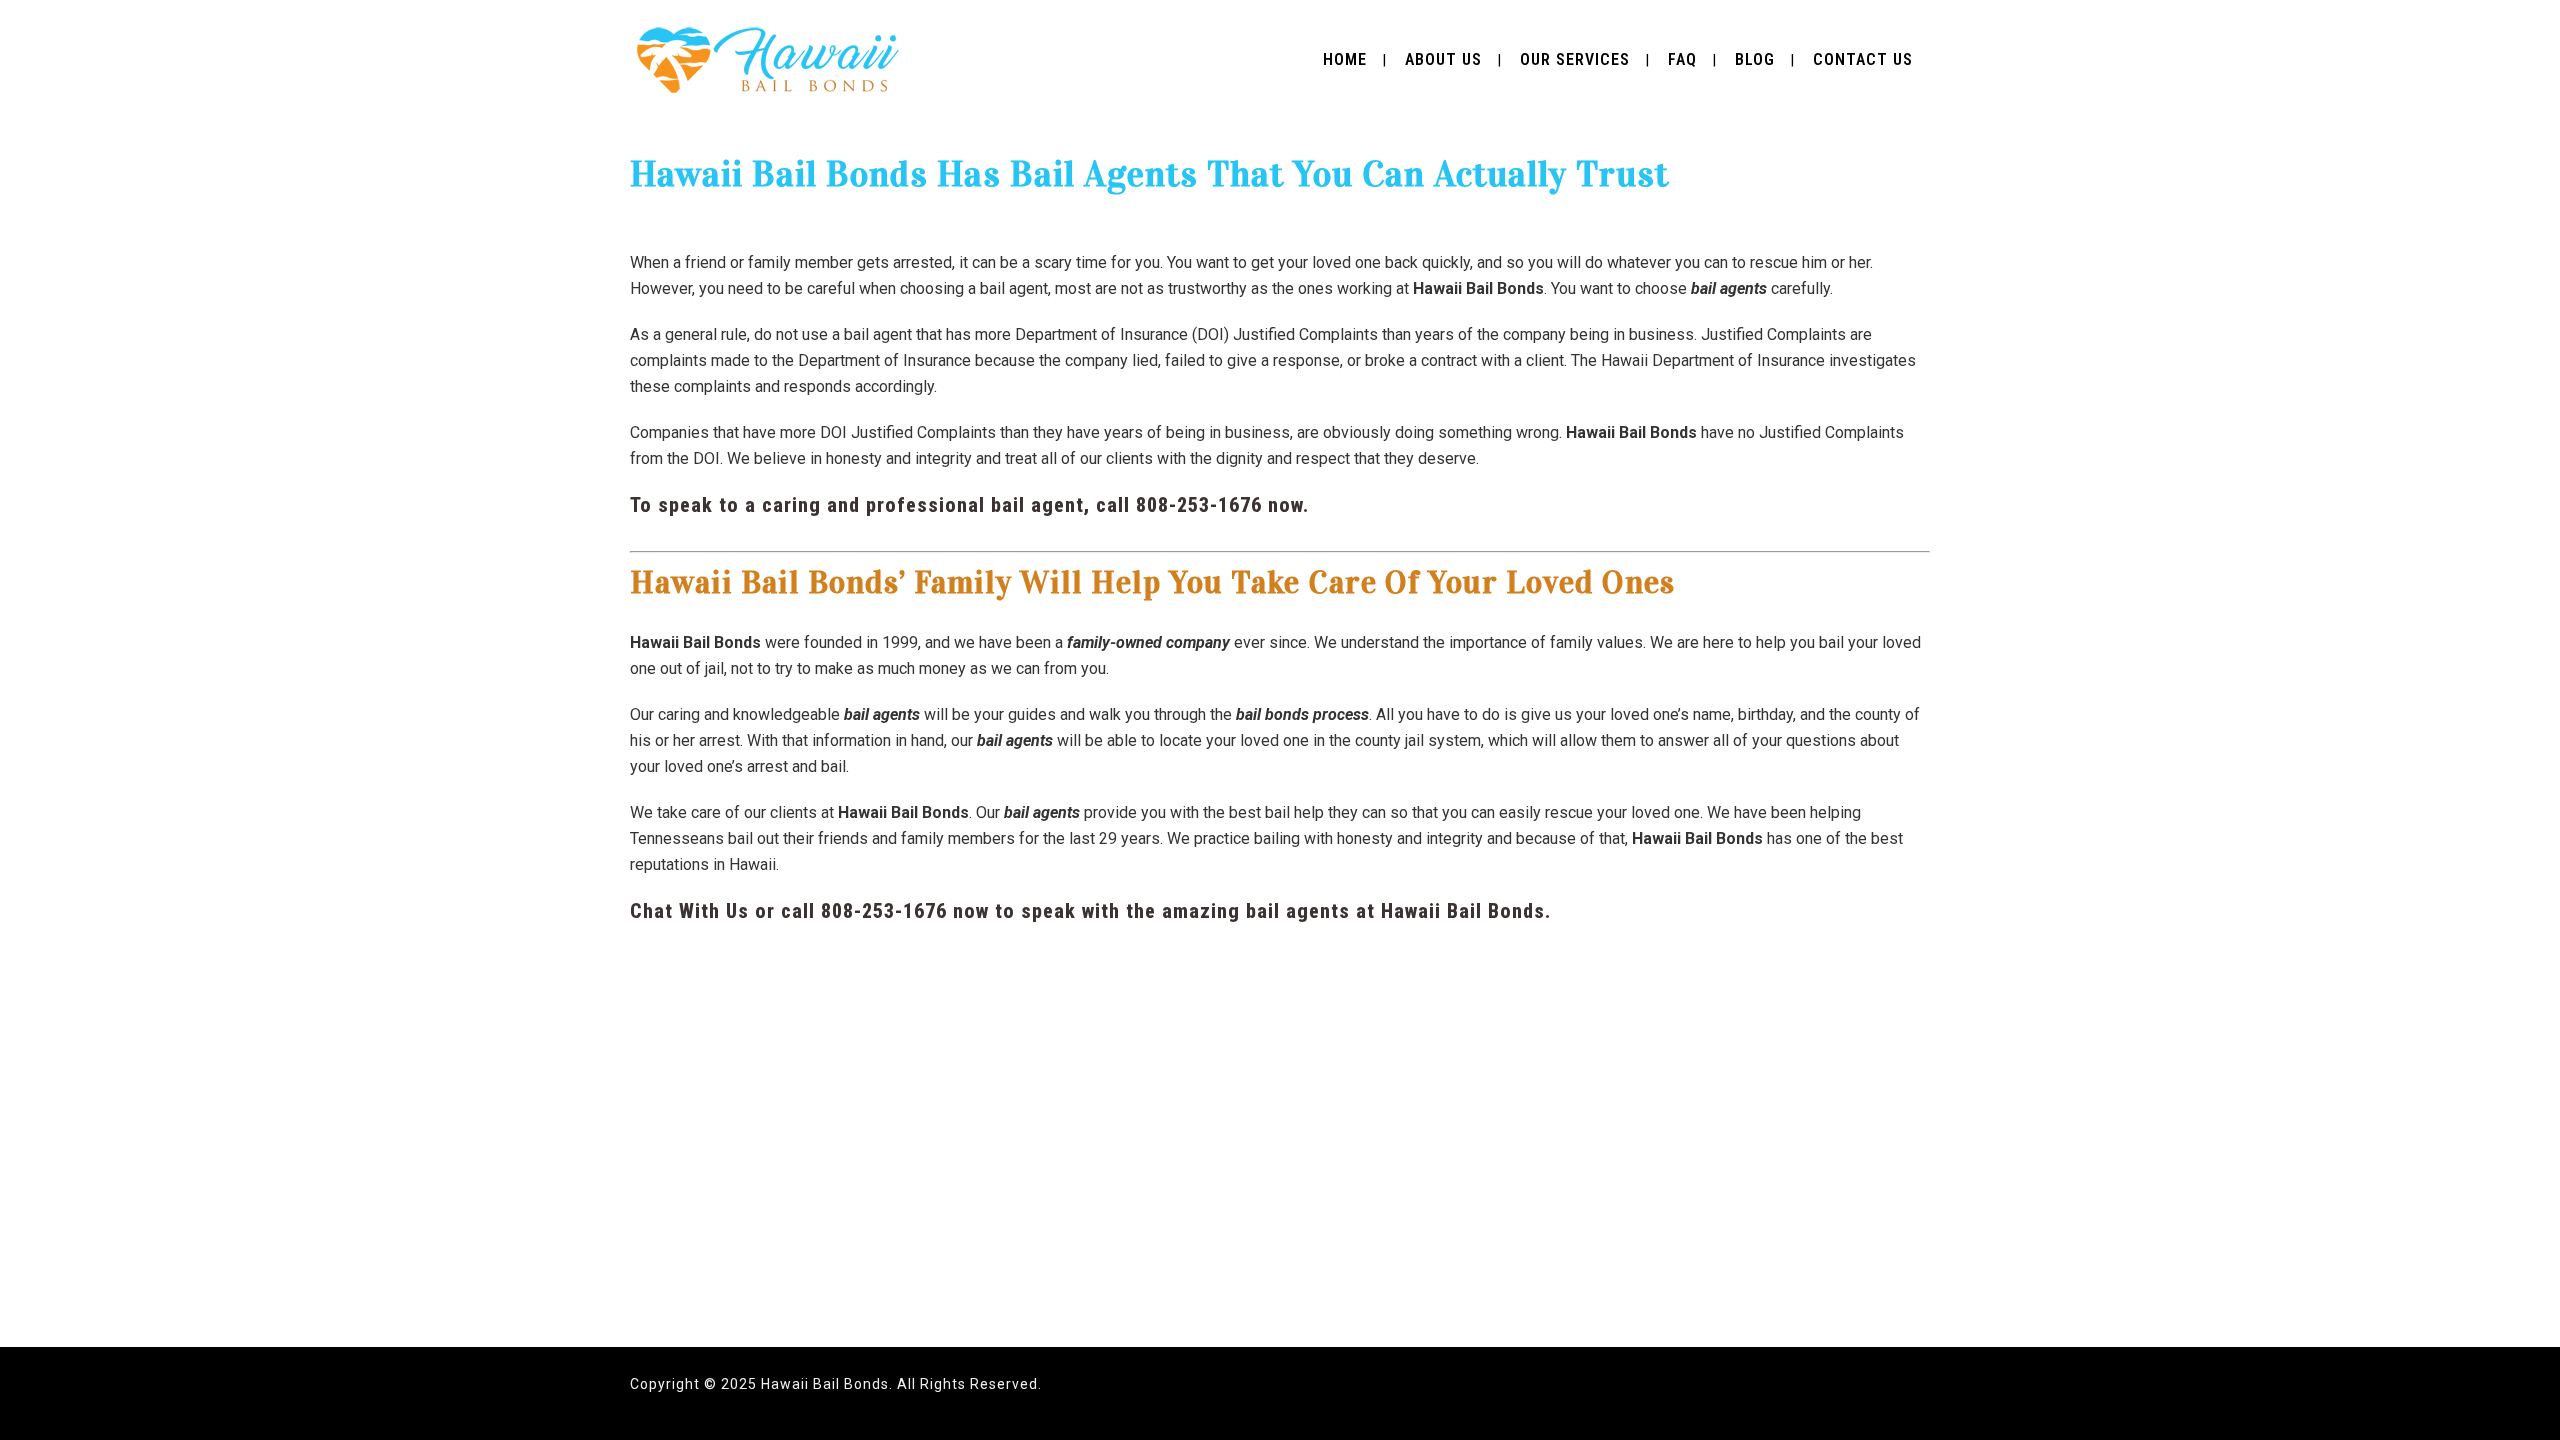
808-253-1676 (1199, 505)
